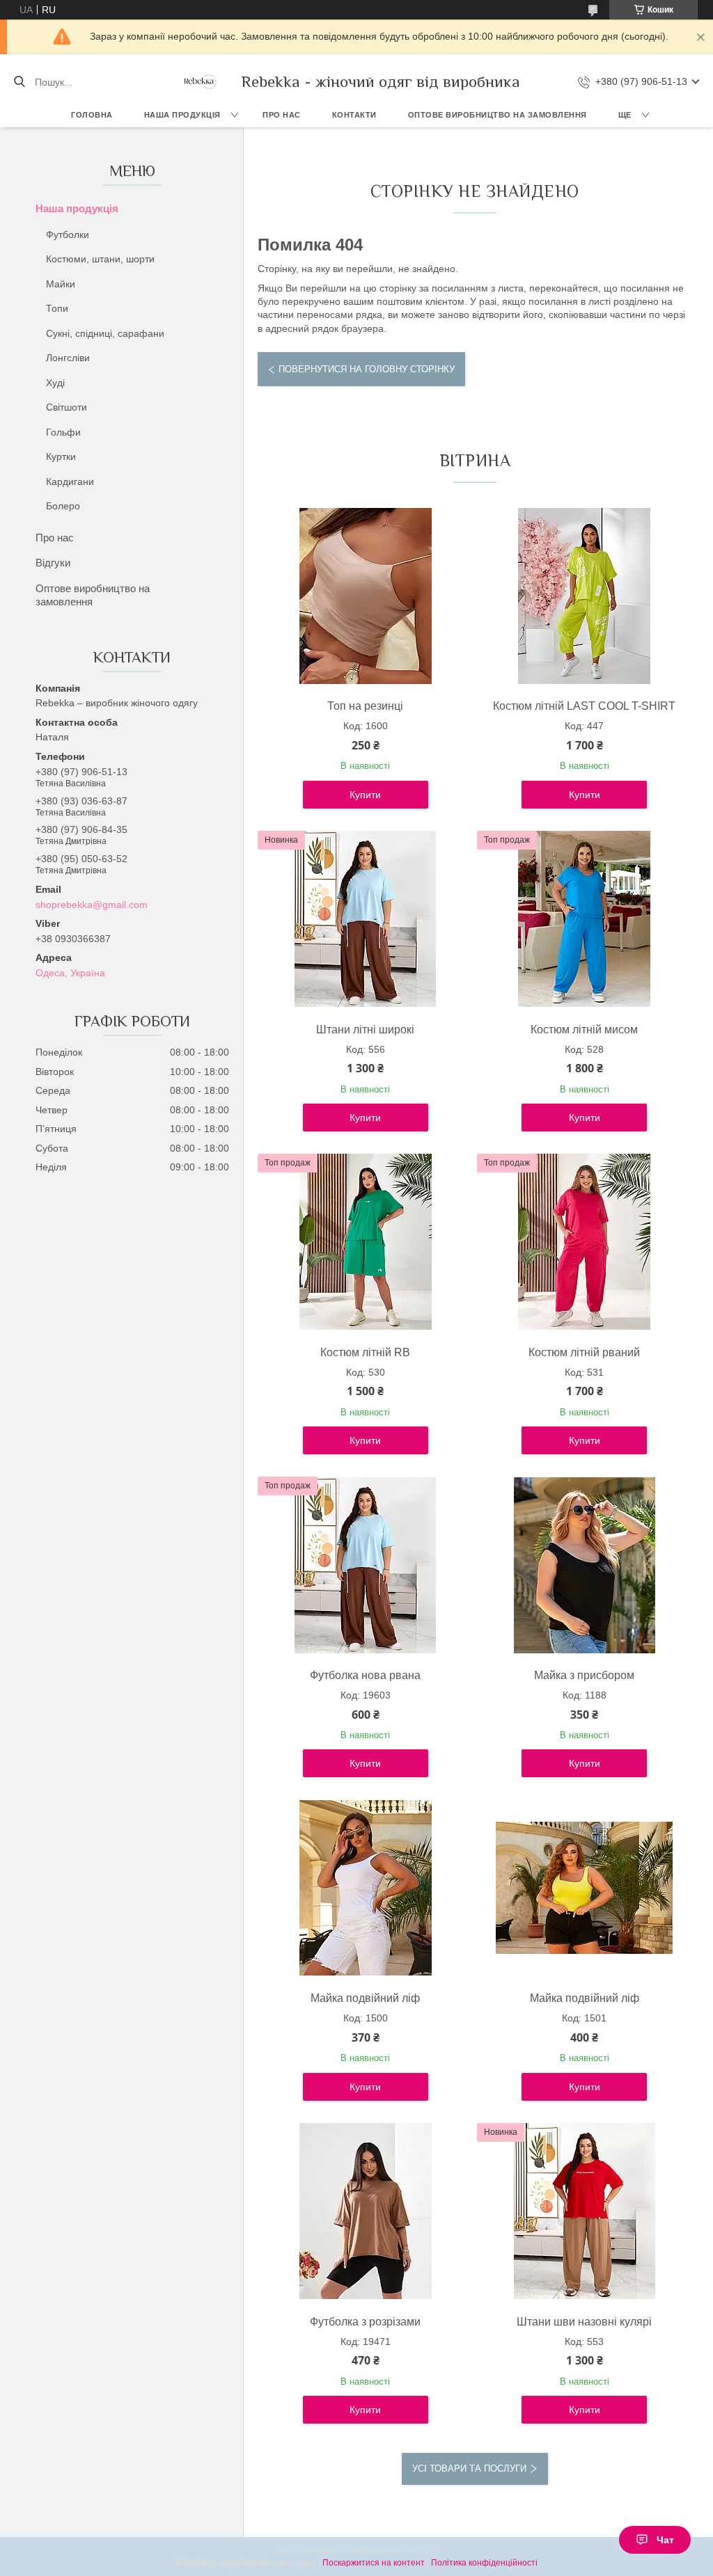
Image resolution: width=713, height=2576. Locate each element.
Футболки (68, 234)
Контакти (354, 115)
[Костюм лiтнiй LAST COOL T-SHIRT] (584, 596)
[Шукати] (19, 82)
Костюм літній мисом (584, 1029)
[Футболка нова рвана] (366, 1565)
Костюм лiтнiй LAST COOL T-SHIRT (584, 706)
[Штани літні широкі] (366, 919)
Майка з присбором (584, 1675)
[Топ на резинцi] (366, 596)
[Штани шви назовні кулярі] (584, 2211)
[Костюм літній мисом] (584, 919)
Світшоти (66, 407)
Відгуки (53, 563)
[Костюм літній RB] (366, 1242)
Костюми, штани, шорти (100, 259)
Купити (365, 795)
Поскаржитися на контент (374, 2563)
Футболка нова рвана (365, 1675)
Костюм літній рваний (584, 1352)
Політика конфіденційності (484, 2563)
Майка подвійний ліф (365, 1998)
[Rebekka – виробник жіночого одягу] (199, 82)
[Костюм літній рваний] (584, 1242)
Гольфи (63, 432)
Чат (665, 2540)
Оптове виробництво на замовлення (497, 115)
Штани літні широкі (365, 1029)
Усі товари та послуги (469, 2468)
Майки (61, 284)
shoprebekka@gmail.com (92, 905)
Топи (57, 308)
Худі (55, 383)
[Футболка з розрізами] (366, 2211)
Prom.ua (423, 2550)
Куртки (61, 456)
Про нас (282, 115)
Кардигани (70, 482)
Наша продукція (182, 115)
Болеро (63, 506)
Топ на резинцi (365, 706)
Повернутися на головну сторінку (367, 369)
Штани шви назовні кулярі (584, 2322)
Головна (92, 115)
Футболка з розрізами (365, 2322)
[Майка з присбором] (584, 1565)
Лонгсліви (68, 358)
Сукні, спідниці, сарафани (105, 333)
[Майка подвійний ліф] (366, 1888)
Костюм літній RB (365, 1352)
